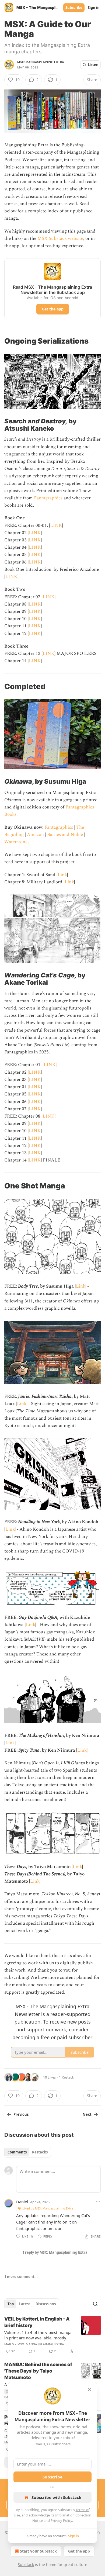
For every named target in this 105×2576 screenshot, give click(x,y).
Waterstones (17, 842)
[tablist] (28, 2152)
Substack (26, 2565)
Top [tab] (11, 2304)
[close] (89, 2390)
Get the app (53, 309)
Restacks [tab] (40, 2152)
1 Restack (66, 2077)
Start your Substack (38, 2551)
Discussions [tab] (46, 2304)
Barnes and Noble (65, 835)
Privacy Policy (61, 2520)
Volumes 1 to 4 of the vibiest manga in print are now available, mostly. (38, 2335)
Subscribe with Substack (56, 2497)
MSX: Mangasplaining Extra (41, 62)
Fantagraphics (48, 498)
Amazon (35, 835)
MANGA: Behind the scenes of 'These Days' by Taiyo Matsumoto (38, 2371)
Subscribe (74, 8)
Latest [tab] (25, 2304)
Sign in (94, 8)
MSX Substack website (60, 238)
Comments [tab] (17, 2152)
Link (62, 875)
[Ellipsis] (98, 2202)
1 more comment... (21, 2277)
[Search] (95, 2304)
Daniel (22, 2202)
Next (87, 2114)
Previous (21, 2114)
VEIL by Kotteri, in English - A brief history (37, 2322)
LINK (56, 525)
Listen (93, 65)
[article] (52, 2335)
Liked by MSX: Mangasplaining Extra (48, 2208)
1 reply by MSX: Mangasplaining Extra (55, 2252)
